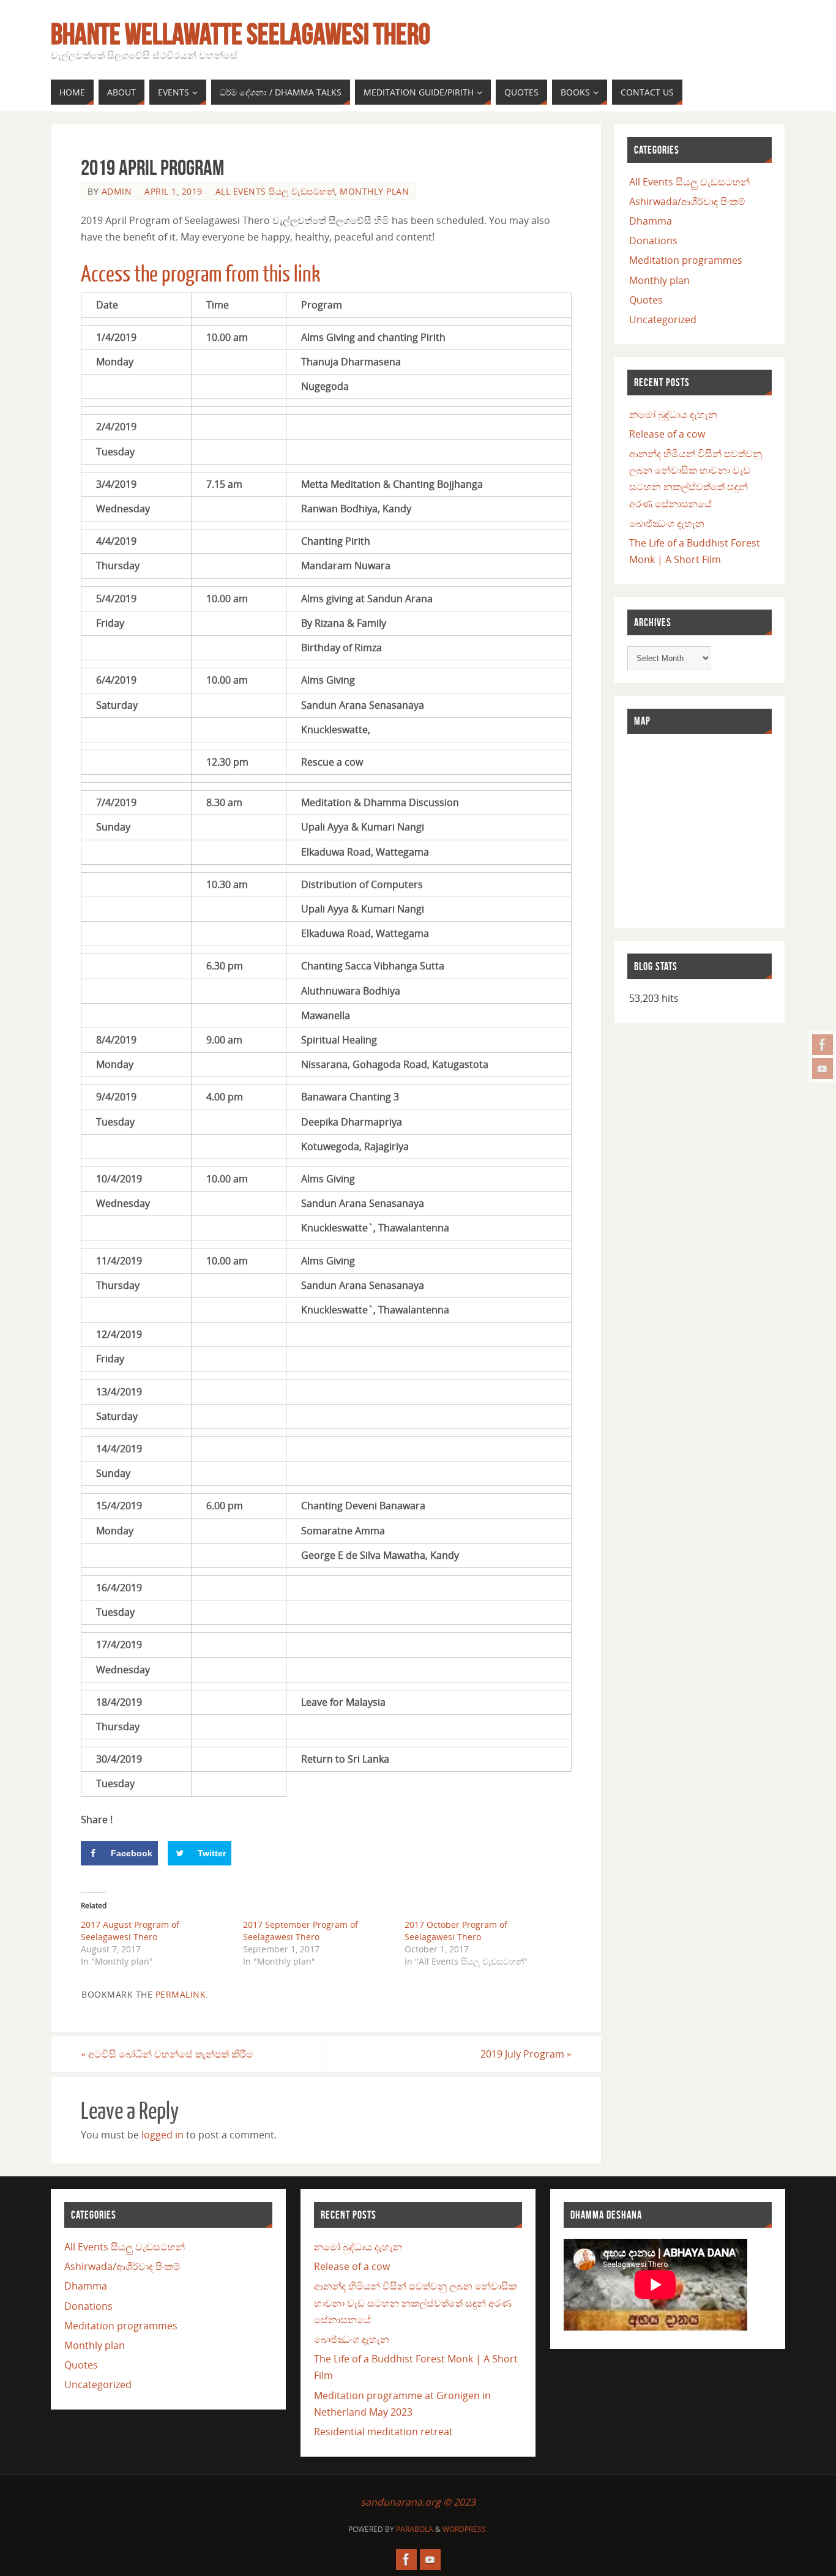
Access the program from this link (200, 274)
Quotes (646, 300)
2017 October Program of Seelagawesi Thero (456, 1931)
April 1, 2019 (174, 191)
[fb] (823, 1045)
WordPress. (465, 2529)
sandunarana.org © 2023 (418, 2502)
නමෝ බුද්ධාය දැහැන (673, 414)
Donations (653, 241)
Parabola (415, 2529)
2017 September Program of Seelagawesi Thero (300, 1931)
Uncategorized (663, 319)
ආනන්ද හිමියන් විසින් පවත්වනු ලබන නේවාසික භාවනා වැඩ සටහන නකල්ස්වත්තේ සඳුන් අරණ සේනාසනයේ (416, 2302)
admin (117, 191)
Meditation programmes (686, 260)
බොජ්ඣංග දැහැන (667, 523)
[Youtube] (823, 1069)
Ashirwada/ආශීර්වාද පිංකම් (687, 201)
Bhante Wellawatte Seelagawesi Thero (241, 34)
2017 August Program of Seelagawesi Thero (130, 1931)
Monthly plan (374, 191)
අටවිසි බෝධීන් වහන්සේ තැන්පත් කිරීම (167, 2054)
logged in (162, 2135)
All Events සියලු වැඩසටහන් (275, 191)
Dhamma (651, 221)
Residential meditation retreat (383, 2432)
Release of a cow (667, 434)
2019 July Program (526, 2054)
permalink (181, 1994)
